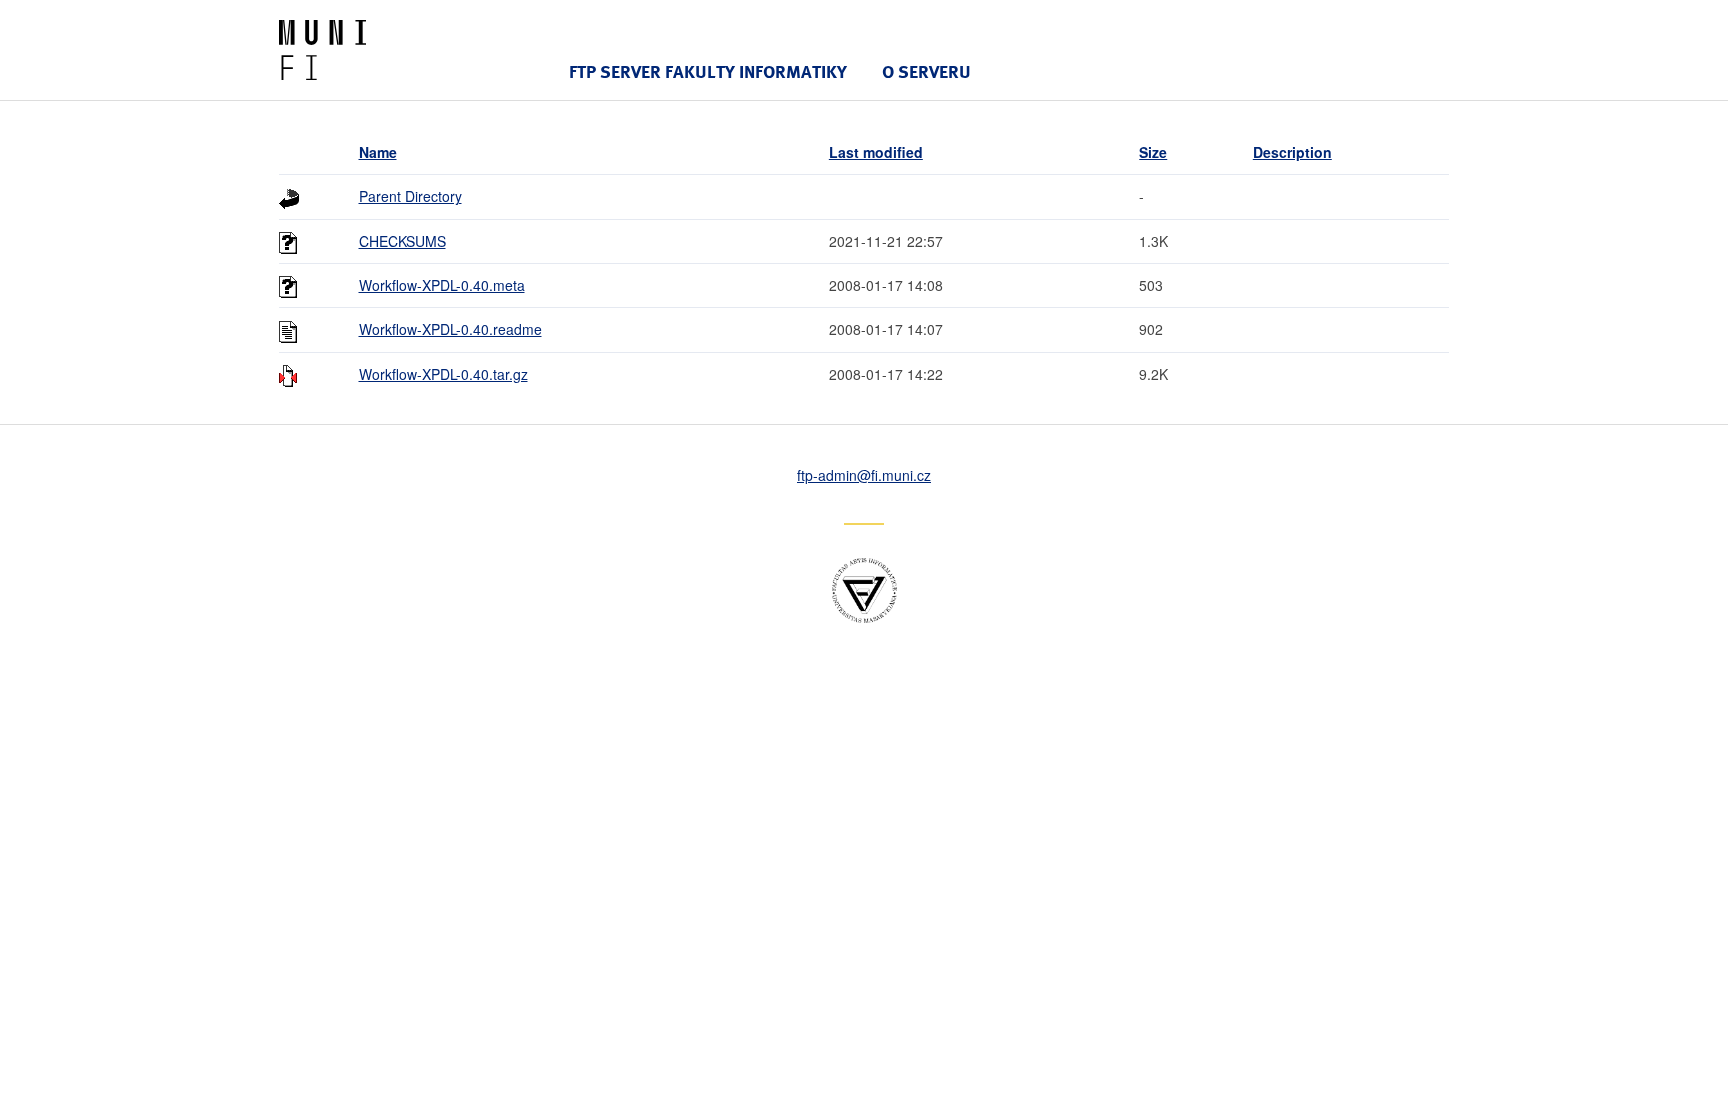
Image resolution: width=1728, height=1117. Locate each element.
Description (1292, 152)
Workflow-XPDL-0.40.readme (450, 329)
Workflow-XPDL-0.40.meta (442, 285)
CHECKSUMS (402, 241)
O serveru (926, 71)
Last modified (876, 152)
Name (378, 152)
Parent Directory (410, 196)
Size (1153, 152)
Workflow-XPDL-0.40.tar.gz (443, 374)
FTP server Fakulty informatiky (708, 71)
